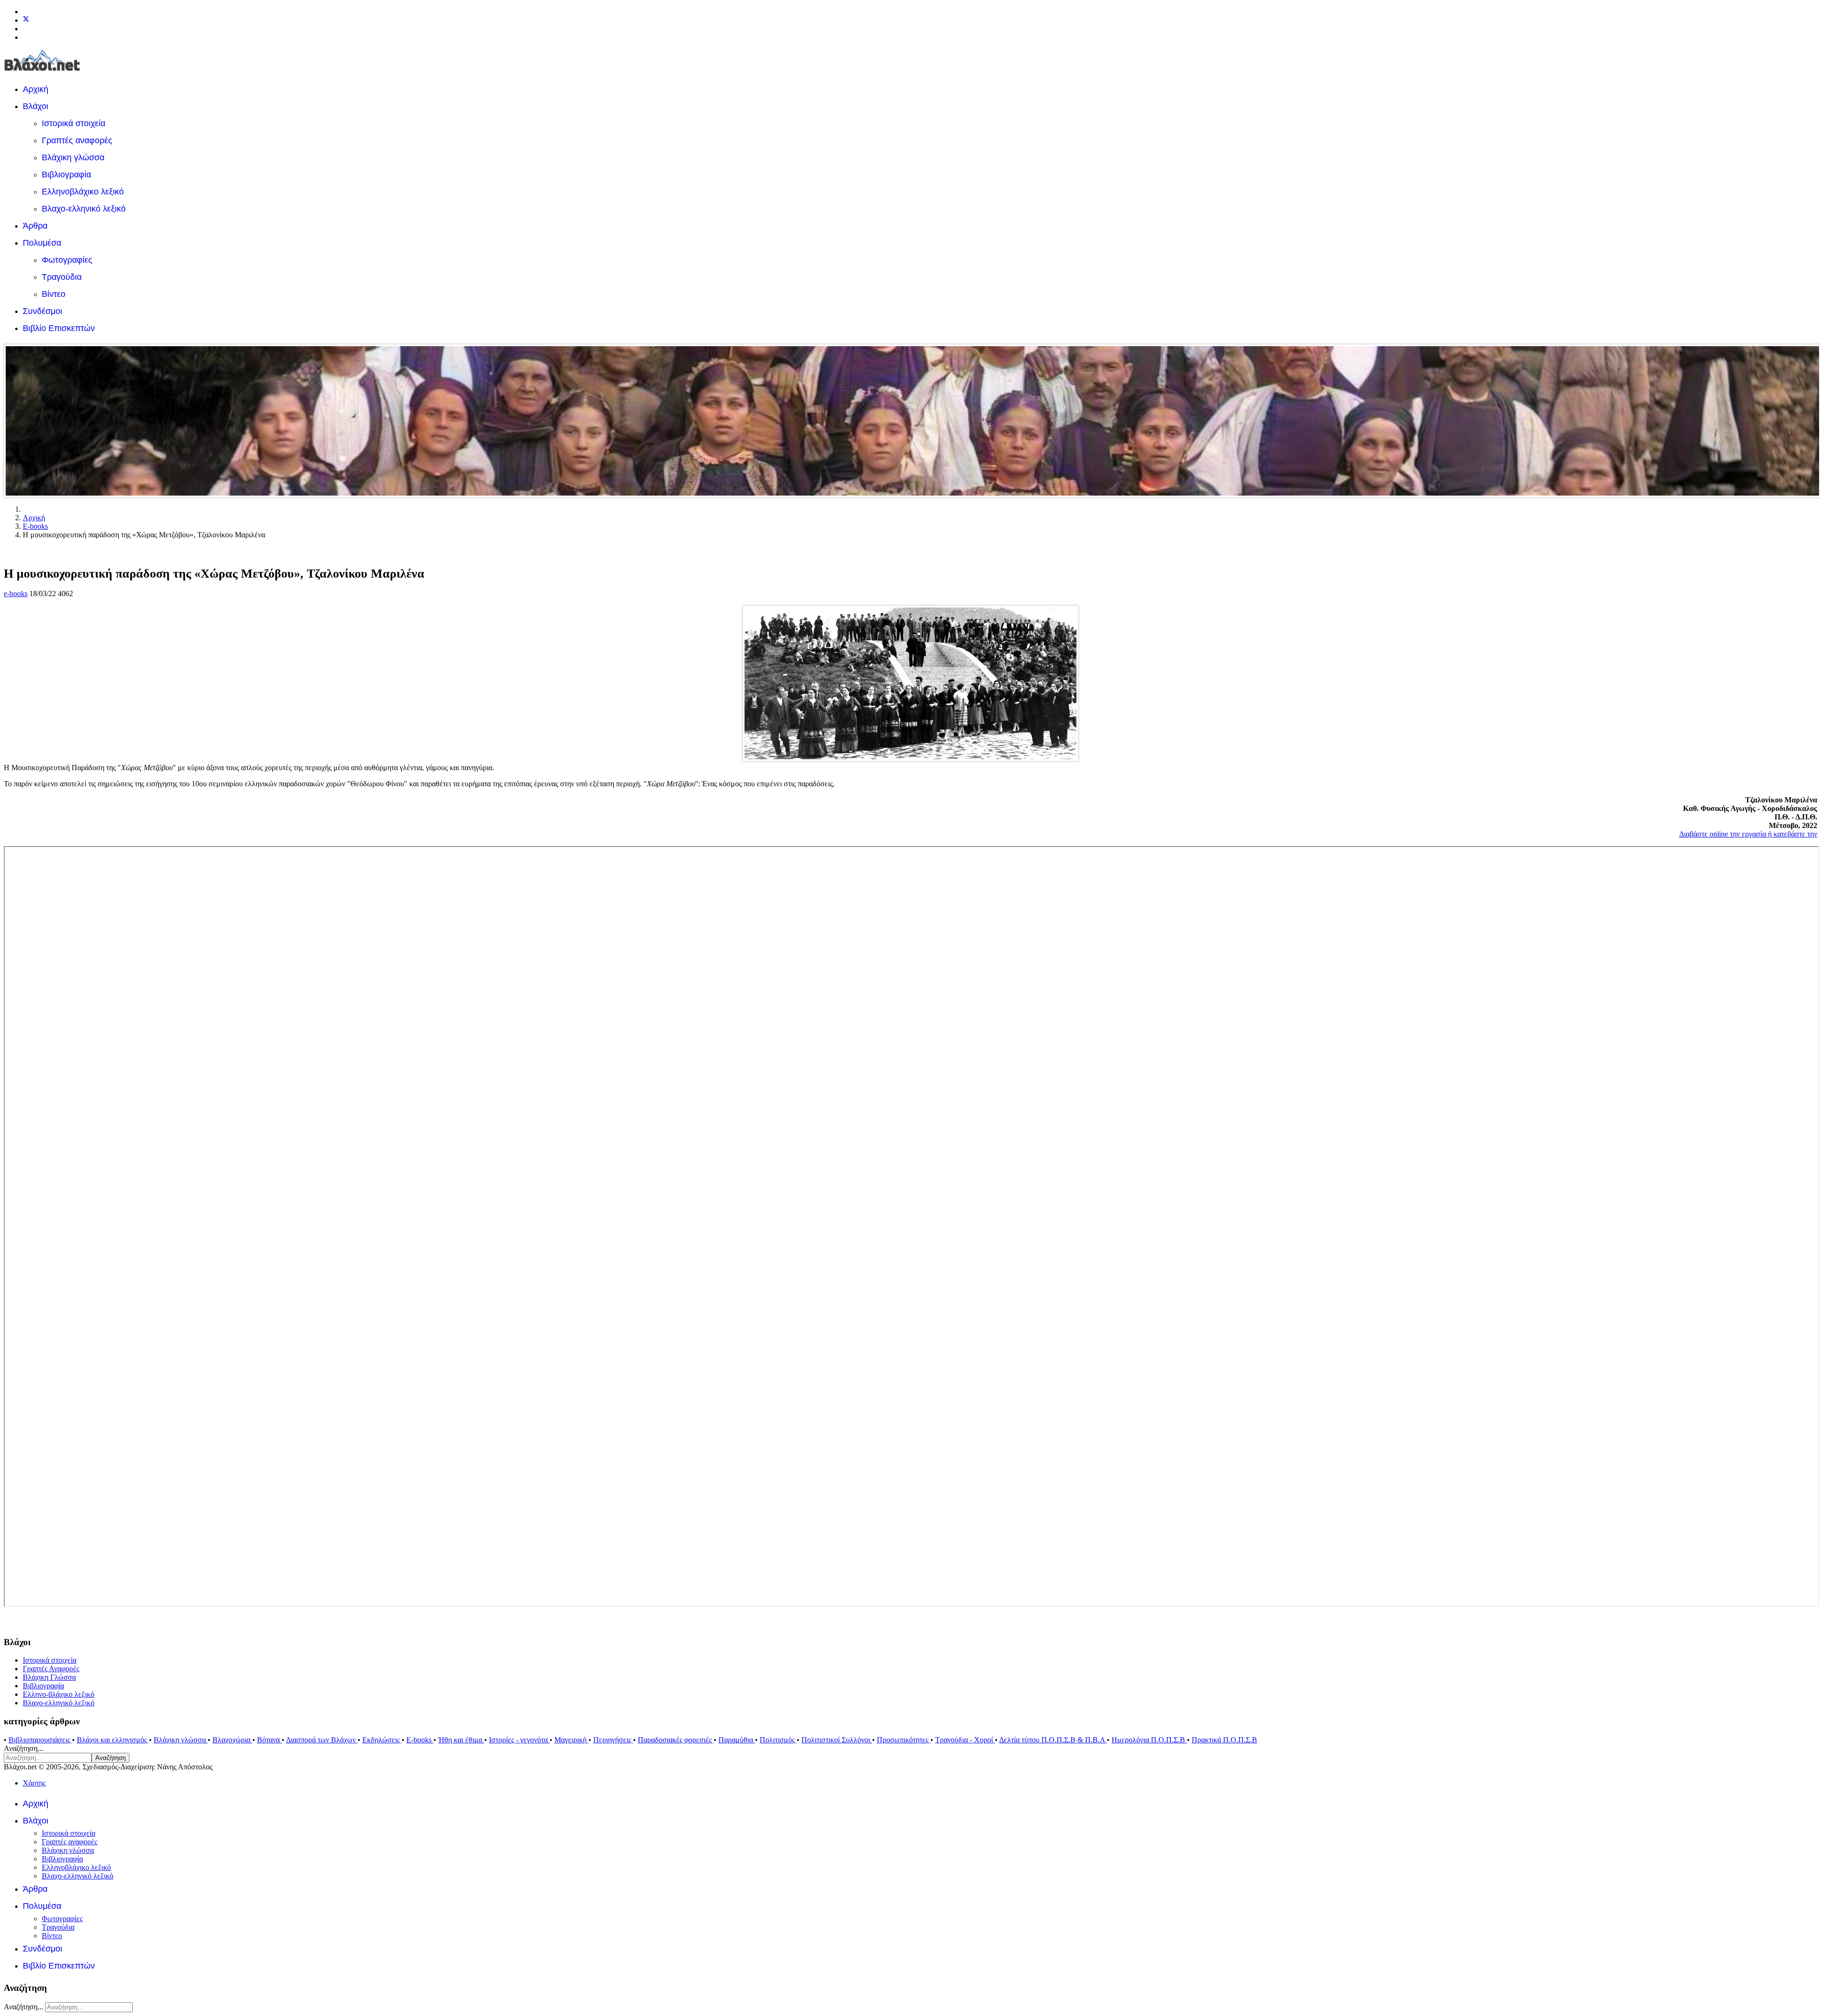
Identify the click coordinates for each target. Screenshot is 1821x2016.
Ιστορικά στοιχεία (74, 123)
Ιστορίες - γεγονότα (519, 1740)
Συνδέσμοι (42, 311)
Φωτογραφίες (67, 260)
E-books (420, 1740)
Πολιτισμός (778, 1740)
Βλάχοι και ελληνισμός (113, 1740)
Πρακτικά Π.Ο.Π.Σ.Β (1224, 1740)
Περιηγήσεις (613, 1740)
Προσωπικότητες (904, 1740)
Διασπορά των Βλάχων (322, 1740)
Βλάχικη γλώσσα (73, 157)
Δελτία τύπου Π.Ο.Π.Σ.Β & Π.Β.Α (1053, 1740)
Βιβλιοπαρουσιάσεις (40, 1740)
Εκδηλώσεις (382, 1740)
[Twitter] (26, 20)
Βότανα (269, 1740)
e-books (16, 594)
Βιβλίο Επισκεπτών (59, 328)
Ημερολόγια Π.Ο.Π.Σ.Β (1149, 1740)
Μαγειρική (571, 1740)
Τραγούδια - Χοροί (965, 1740)
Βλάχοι (36, 106)
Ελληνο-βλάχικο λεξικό (59, 1694)
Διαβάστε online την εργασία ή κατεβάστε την (1748, 834)
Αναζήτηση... (23, 1748)
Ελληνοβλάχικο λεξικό (83, 192)
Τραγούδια (62, 277)
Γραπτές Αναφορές (51, 1669)
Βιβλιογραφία (66, 175)
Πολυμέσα (42, 243)
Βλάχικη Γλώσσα (49, 1677)
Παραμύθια (737, 1740)
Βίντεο (54, 294)
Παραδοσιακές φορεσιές (676, 1740)
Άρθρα (35, 226)
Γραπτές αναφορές (77, 140)
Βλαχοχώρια (232, 1740)
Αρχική (36, 89)
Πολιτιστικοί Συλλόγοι (837, 1740)
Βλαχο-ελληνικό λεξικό (84, 209)
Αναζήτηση (110, 1758)
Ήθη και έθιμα (461, 1740)
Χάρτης (34, 1783)
